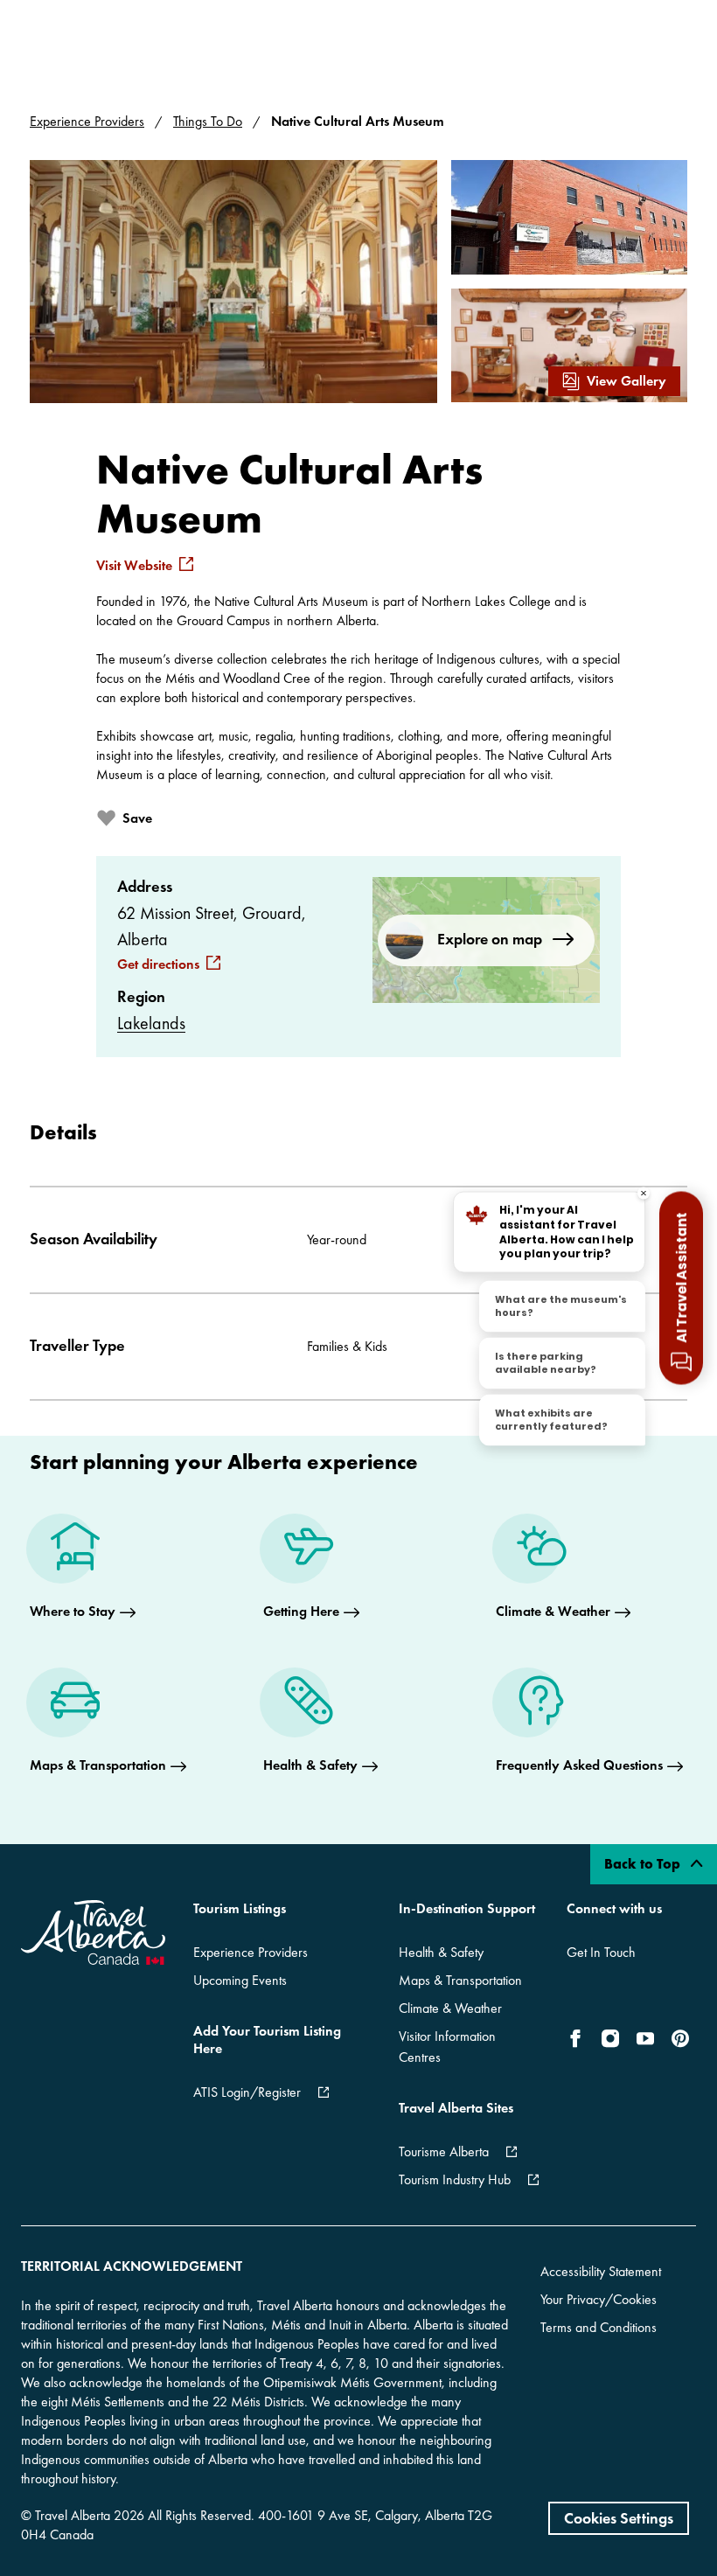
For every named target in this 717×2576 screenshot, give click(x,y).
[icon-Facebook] (579, 2038)
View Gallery (627, 381)
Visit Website (134, 566)
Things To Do (208, 121)
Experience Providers (87, 121)
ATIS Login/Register (247, 2092)
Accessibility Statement (601, 2271)
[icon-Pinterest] (680, 2038)
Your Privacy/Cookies (599, 2299)
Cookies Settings (619, 2518)
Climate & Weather (450, 2008)
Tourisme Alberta (444, 2151)
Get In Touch (601, 1952)
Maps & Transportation (460, 1980)
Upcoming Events (240, 1980)
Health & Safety (441, 1952)
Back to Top (644, 1864)
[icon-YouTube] (645, 2038)
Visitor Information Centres (447, 2047)
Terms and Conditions (599, 2327)
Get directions (158, 964)
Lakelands (151, 1023)
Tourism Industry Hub (455, 2179)
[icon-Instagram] (610, 2038)
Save (137, 818)
